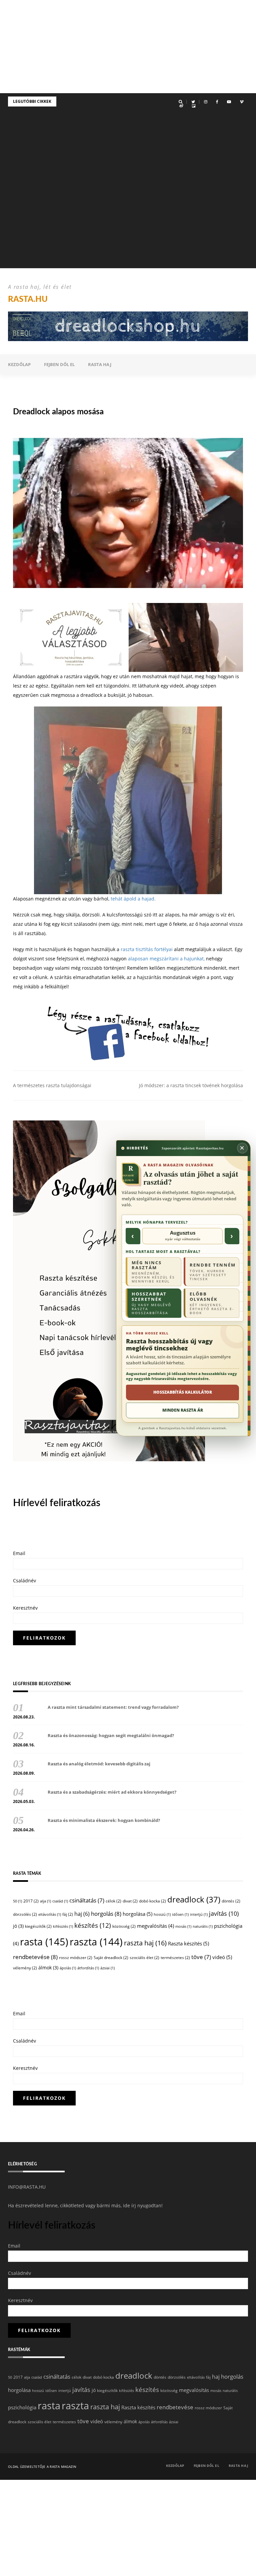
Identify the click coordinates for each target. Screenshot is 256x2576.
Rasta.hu (28, 299)
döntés (231, 1901)
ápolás (68, 1968)
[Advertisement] (128, 47)
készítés (93, 1925)
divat (130, 1901)
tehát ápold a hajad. (133, 899)
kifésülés (63, 1926)
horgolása (137, 1914)
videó (222, 1957)
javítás (224, 1913)
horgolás (106, 1914)
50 (17, 1901)
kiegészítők (38, 1926)
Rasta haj (100, 364)
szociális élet (144, 1958)
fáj (68, 1914)
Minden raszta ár (183, 1410)
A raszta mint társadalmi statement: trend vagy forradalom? (113, 1707)
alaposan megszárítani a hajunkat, (166, 959)
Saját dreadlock (111, 1958)
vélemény (25, 1968)
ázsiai (107, 1968)
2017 (31, 1901)
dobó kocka (152, 1901)
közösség (124, 1926)
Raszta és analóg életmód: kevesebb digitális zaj (99, 1764)
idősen (180, 1914)
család (60, 1901)
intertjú (199, 1914)
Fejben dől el (59, 364)
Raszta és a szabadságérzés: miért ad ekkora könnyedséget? (112, 1792)
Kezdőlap (19, 364)
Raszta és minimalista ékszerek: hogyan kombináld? (104, 1820)
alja (45, 1901)
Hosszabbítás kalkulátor (183, 1392)
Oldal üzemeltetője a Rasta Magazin (42, 2467)
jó (18, 1926)
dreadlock (194, 1899)
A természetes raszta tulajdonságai (52, 1085)
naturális (203, 1926)
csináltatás (87, 1900)
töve (201, 1957)
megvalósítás (155, 1926)
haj (82, 1914)
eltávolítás (50, 1914)
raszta (96, 1942)
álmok (48, 1968)
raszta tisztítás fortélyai (147, 949)
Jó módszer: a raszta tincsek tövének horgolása (191, 1085)
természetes (175, 1958)
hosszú (162, 1914)
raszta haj (145, 1943)
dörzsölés (25, 1914)
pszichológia (22, 2407)
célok (113, 1901)
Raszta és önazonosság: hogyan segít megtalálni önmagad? (111, 1735)
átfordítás (88, 1968)
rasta (44, 1942)
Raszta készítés (188, 1943)
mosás (183, 1926)
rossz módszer (76, 1958)
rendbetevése (35, 1957)
